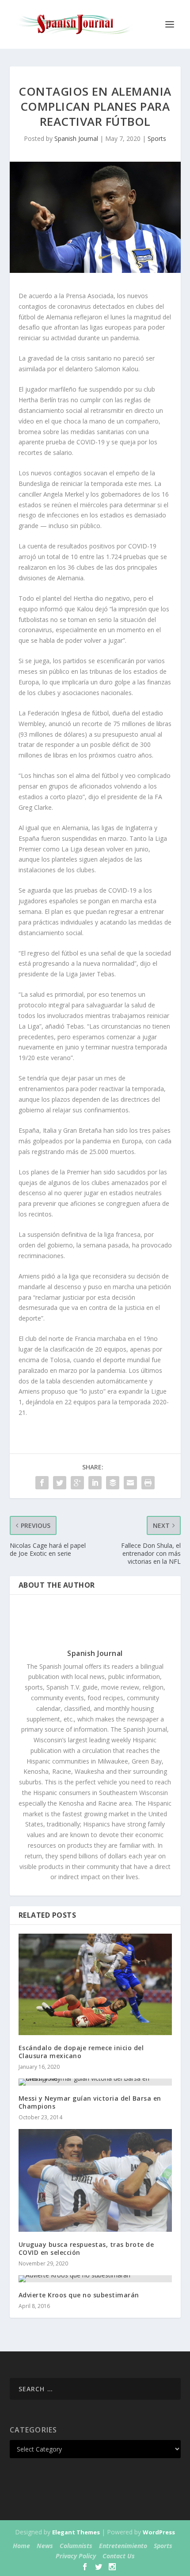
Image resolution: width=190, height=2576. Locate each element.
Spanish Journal (76, 138)
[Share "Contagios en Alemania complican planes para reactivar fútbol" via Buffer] (113, 1483)
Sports (157, 138)
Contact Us (119, 2556)
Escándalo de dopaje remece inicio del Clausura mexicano (81, 2052)
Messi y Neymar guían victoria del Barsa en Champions (90, 2102)
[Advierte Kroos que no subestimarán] (95, 2279)
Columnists (76, 2546)
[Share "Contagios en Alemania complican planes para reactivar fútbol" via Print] (148, 1483)
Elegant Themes (76, 2532)
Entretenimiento (123, 2546)
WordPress (159, 2532)
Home (21, 2546)
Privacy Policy (76, 2556)
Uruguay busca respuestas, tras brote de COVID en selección (86, 2248)
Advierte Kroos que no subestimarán (79, 2295)
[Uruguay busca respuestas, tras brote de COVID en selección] (95, 2180)
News (45, 2546)
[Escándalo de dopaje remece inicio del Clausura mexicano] (95, 1984)
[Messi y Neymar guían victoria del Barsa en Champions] (95, 2082)
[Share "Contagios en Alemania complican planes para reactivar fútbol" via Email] (130, 1483)
